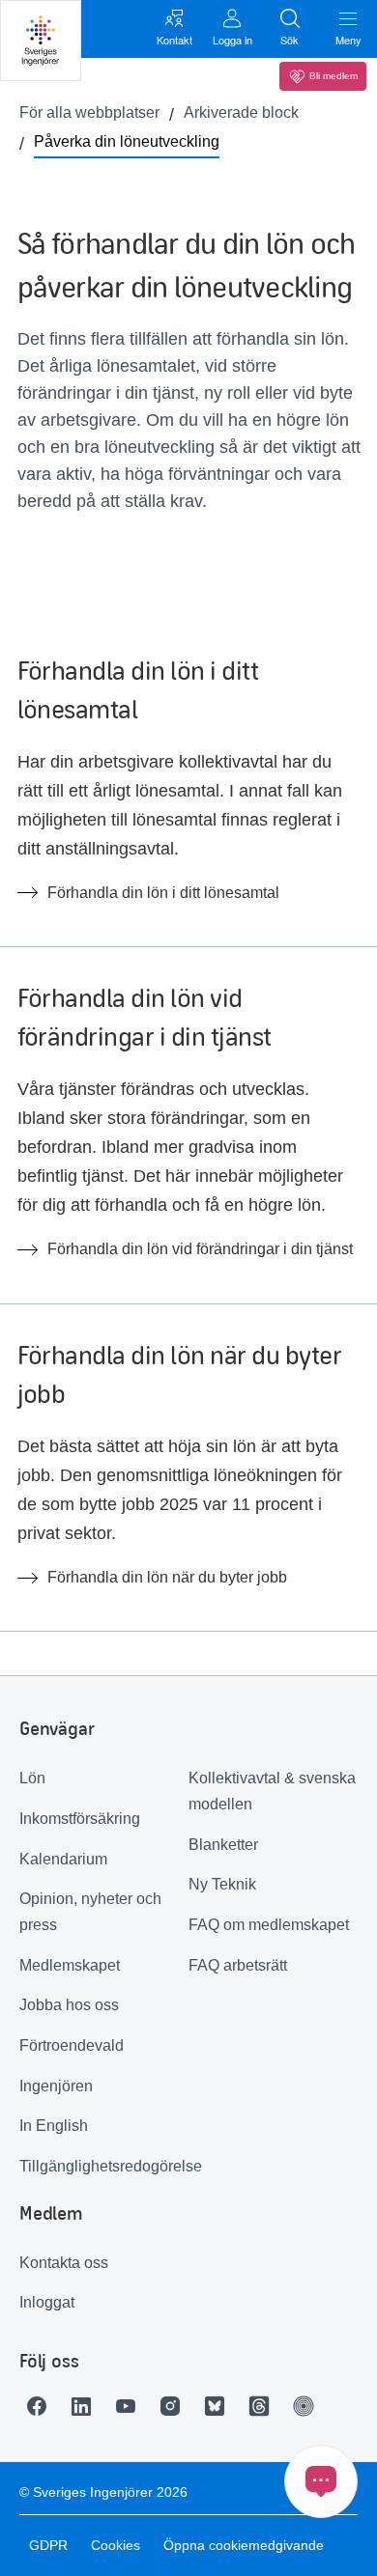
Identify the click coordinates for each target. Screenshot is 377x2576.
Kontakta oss (64, 2263)
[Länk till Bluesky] (219, 2406)
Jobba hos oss (69, 2005)
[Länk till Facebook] (42, 2406)
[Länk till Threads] (264, 2406)
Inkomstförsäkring (80, 1819)
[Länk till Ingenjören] (308, 2406)
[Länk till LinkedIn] (86, 2406)
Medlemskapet (70, 1965)
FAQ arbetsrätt (238, 1965)
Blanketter (223, 1845)
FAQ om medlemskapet (269, 1925)
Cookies (116, 2545)
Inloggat (47, 2302)
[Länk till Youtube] (130, 2406)
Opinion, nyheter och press (90, 1912)
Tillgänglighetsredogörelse (104, 2166)
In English (54, 2126)
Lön (32, 1778)
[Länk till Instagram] (175, 2406)
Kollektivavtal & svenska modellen (272, 1791)
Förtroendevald (72, 2045)
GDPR (48, 2545)
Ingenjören (56, 2086)
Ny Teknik (222, 1884)
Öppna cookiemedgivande (244, 2545)
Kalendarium (63, 1859)
